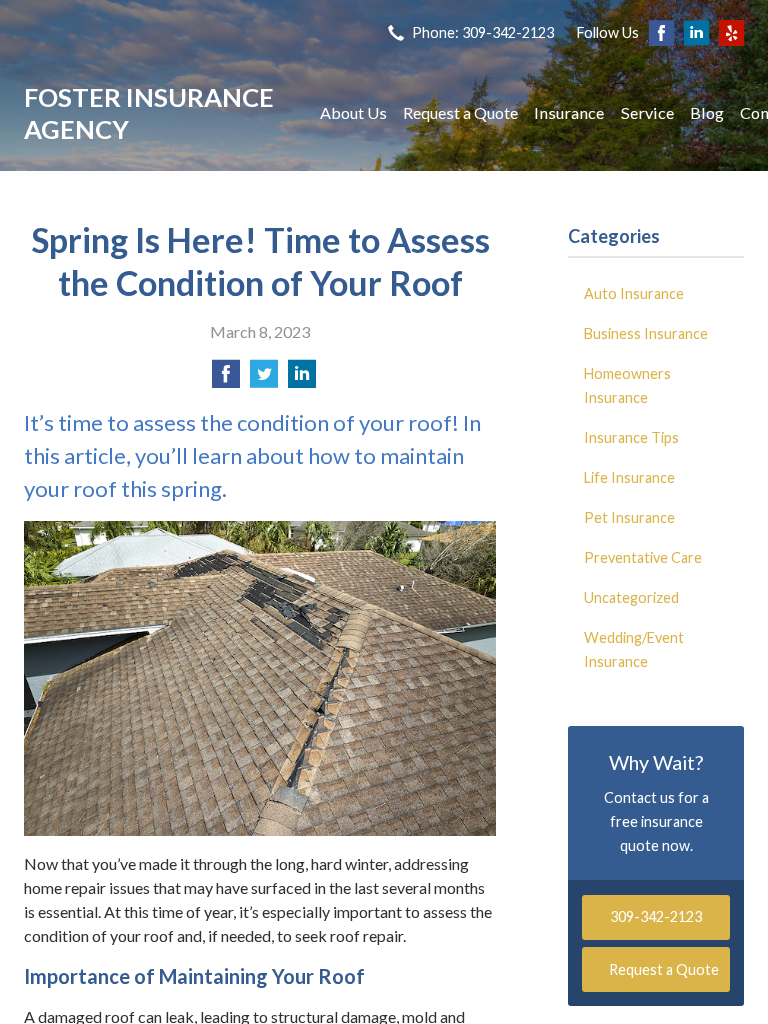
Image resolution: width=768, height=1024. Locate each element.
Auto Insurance (634, 293)
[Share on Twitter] (264, 379)
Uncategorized (631, 597)
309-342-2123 (656, 916)
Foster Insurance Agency (149, 113)
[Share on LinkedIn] (302, 379)
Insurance (569, 112)
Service (647, 112)
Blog (707, 112)
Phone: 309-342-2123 (483, 32)
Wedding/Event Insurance (634, 649)
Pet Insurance (629, 517)
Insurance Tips (631, 437)
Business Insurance (646, 333)
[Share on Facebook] (226, 379)
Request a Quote (460, 112)
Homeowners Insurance (627, 385)
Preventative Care (643, 557)
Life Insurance (629, 477)
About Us (353, 112)
